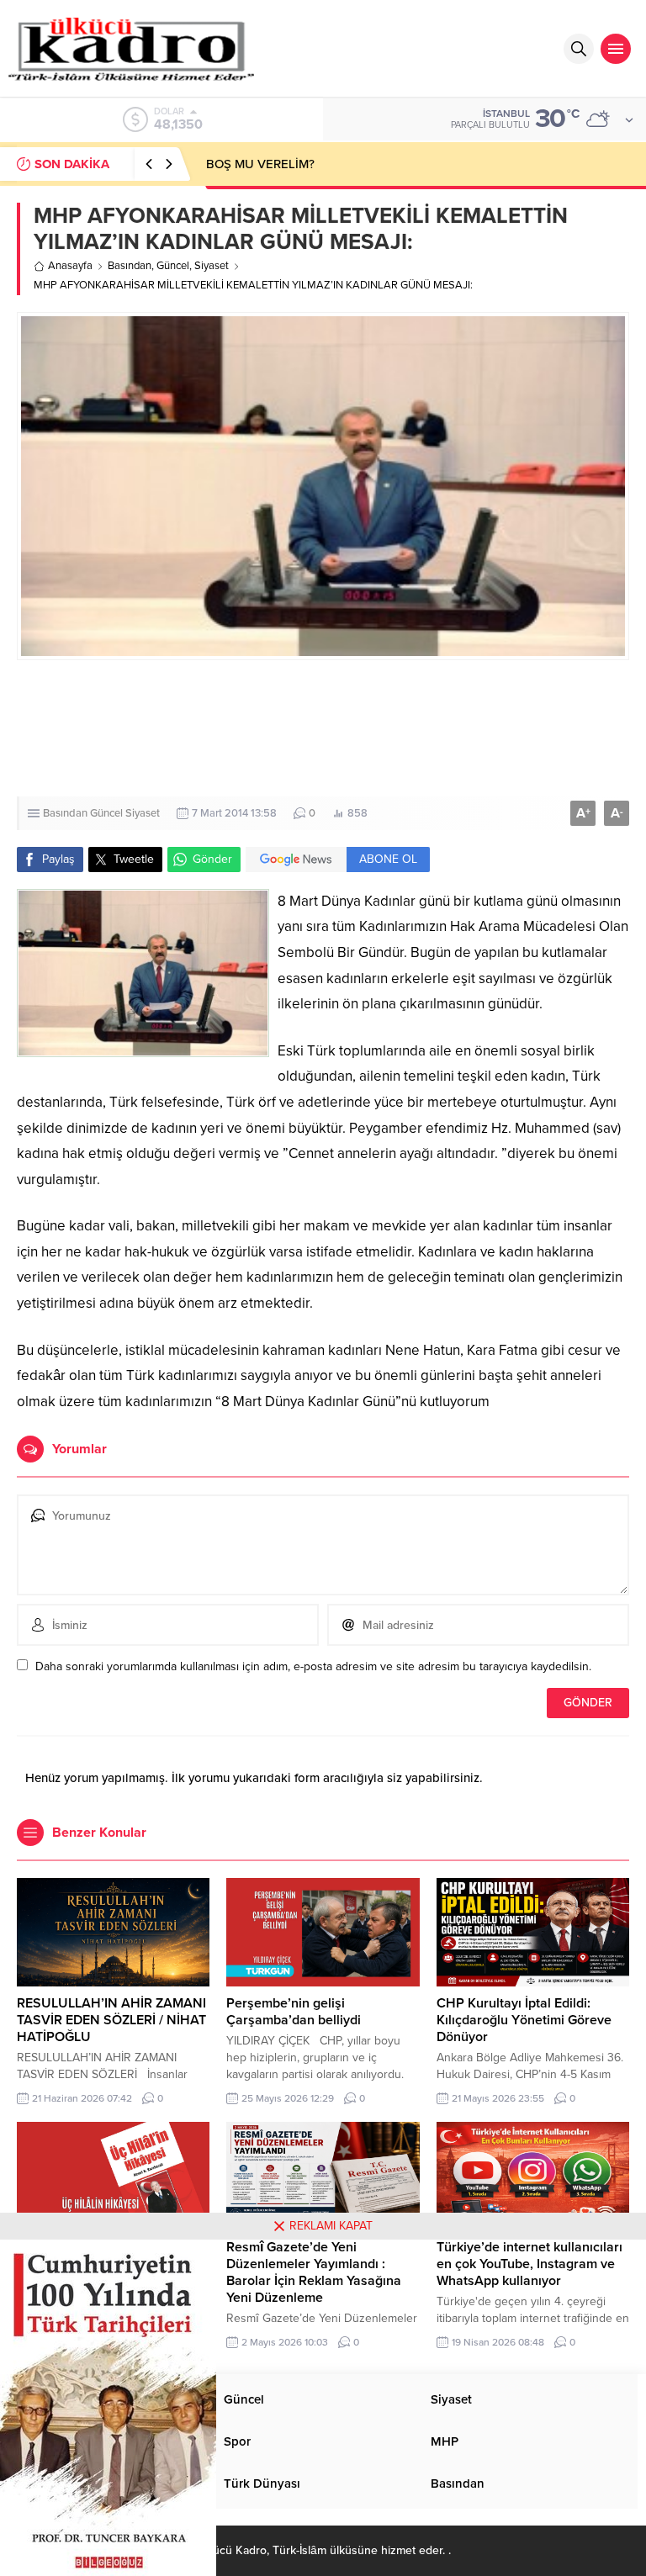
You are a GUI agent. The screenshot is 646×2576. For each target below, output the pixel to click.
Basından (130, 266)
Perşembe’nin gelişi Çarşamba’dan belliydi (294, 2012)
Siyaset (212, 266)
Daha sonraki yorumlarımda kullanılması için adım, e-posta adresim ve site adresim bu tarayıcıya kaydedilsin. (313, 1666)
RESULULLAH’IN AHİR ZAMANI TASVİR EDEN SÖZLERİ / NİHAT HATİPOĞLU (111, 2020)
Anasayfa (70, 266)
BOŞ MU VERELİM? (260, 164)
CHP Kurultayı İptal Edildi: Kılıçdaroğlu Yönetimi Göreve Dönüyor (524, 2020)
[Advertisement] (323, 728)
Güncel (173, 266)
